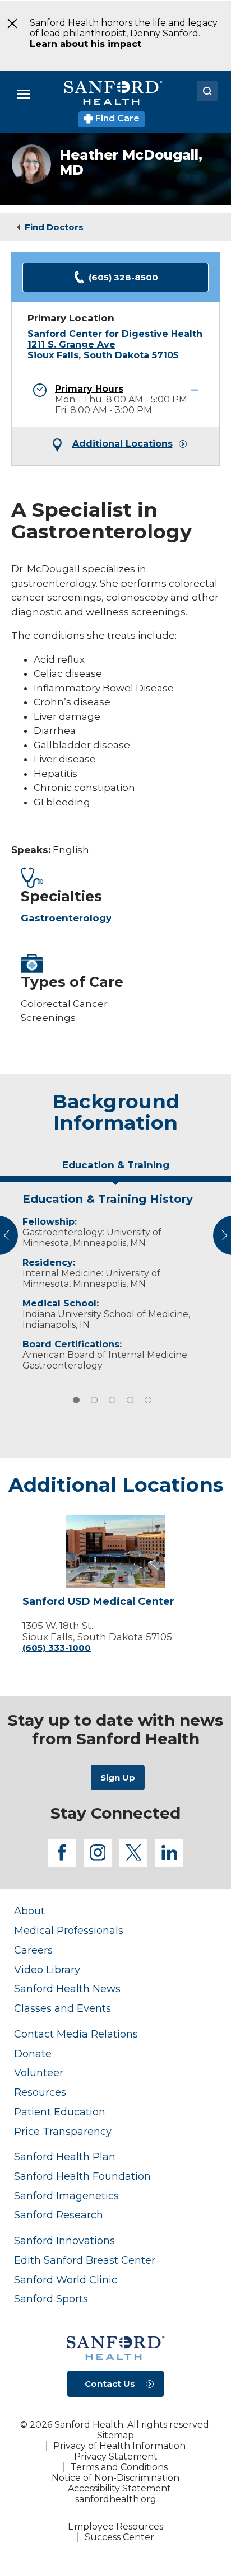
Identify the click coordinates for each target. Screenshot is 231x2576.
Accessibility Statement (119, 2488)
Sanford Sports (51, 2299)
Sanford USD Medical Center (98, 1602)
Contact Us (110, 2384)
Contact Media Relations (76, 2034)
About (29, 1911)
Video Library (47, 1970)
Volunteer (39, 2072)
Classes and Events (63, 2008)
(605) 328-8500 (123, 277)
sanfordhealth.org (116, 2499)
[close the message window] (9, 24)
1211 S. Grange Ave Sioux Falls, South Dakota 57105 (103, 350)
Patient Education (60, 2112)
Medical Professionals (69, 1930)
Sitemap (115, 2435)
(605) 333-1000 (57, 1648)
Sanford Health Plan (65, 2156)
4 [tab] (130, 1400)
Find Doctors (54, 227)
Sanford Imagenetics (66, 2196)
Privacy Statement (116, 2456)
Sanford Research (59, 2215)
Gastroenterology (66, 918)
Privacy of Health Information (119, 2446)
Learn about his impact (86, 44)
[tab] (115, 1169)
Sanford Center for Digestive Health (115, 334)
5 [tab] (148, 1400)
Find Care (116, 118)
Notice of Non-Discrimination (115, 2478)
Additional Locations (123, 444)
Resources (40, 2092)
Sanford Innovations (64, 2240)
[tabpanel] (115, 1279)
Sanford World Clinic (66, 2280)
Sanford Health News (67, 1989)
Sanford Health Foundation (82, 2176)
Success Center (119, 2537)
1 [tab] (76, 1400)
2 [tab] (94, 1400)
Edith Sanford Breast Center (85, 2260)
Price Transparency (63, 2131)
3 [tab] (112, 1400)
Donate (33, 2053)
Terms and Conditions (119, 2467)
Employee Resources (115, 2526)
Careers (33, 1950)
